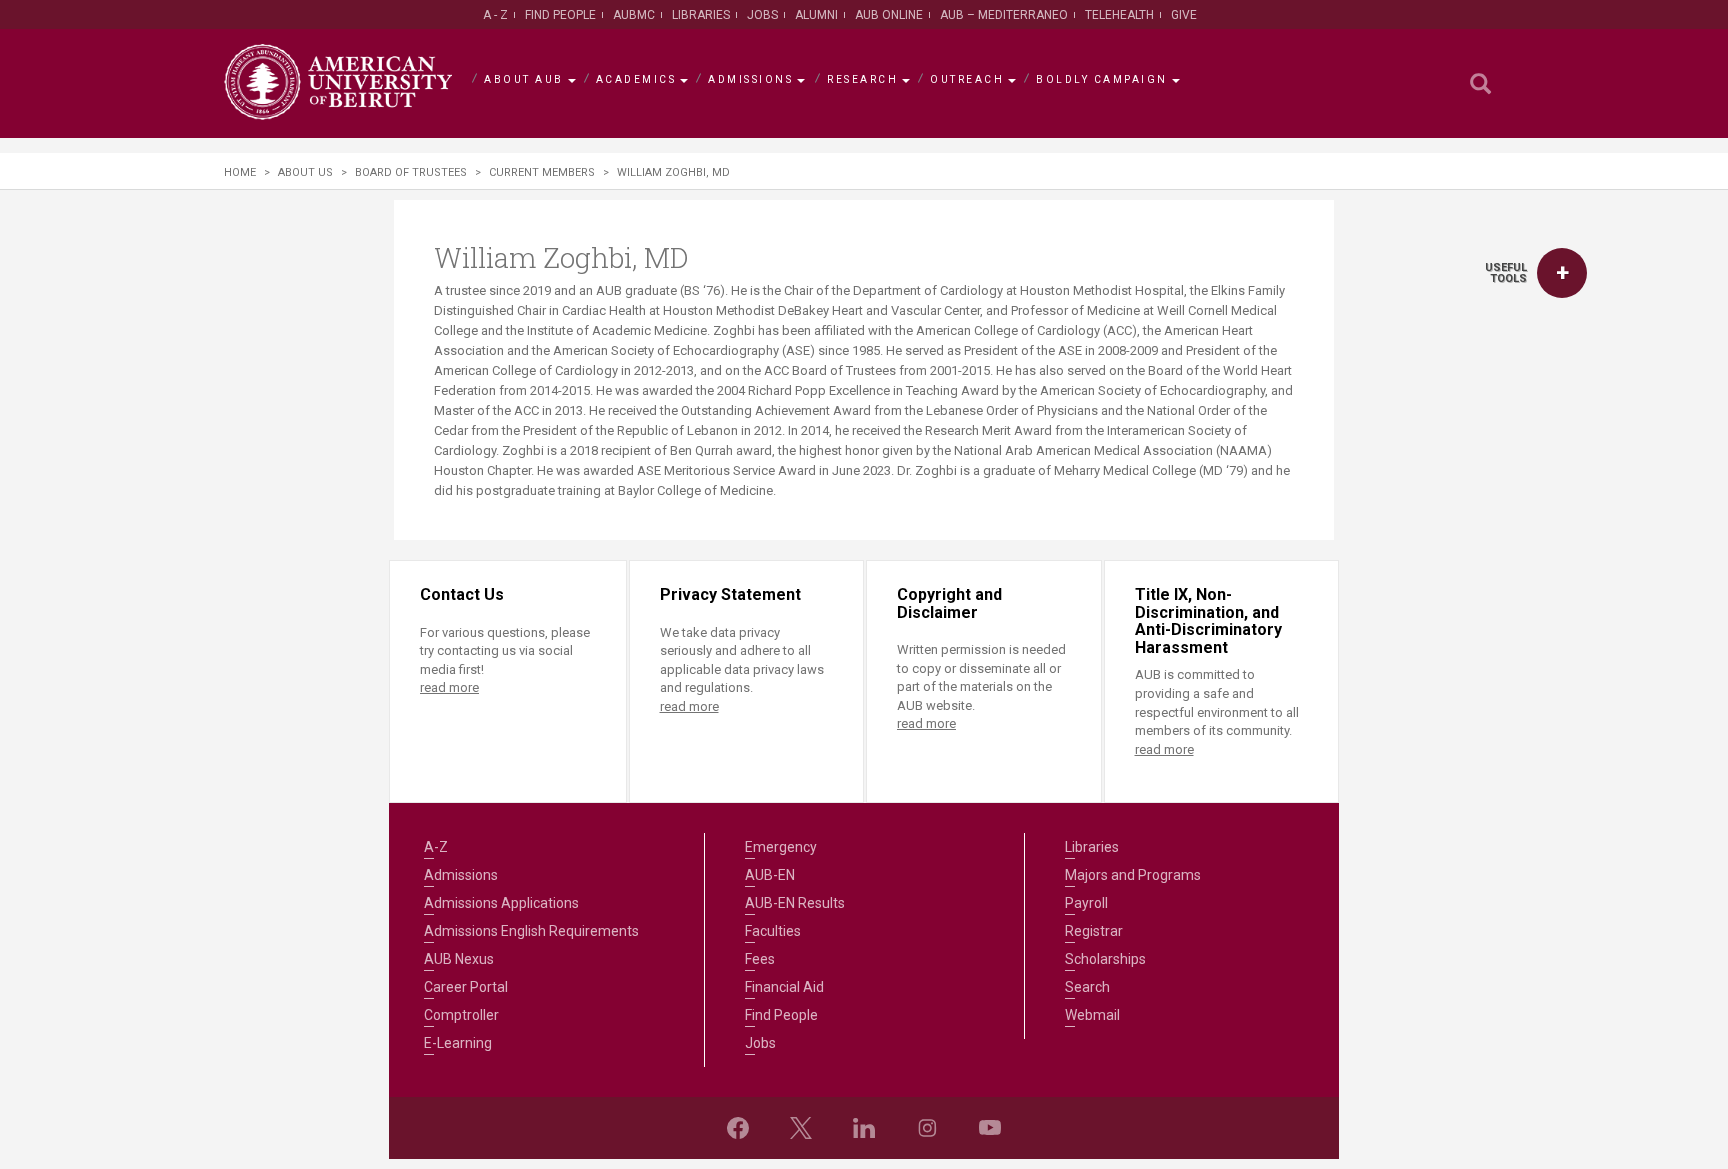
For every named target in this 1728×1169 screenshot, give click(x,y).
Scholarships (1105, 959)
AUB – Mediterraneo (1004, 15)
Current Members (542, 172)
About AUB (524, 79)
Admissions (750, 79)
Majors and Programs (1133, 875)
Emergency (781, 847)
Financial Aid (784, 987)
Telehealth (1119, 15)
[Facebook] (738, 1128)
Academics (636, 79)
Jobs (762, 15)
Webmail (1092, 1015)
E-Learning (458, 1043)
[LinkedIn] (864, 1128)
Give (1184, 15)
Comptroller (461, 1015)
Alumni (816, 15)
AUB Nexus (459, 959)
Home (240, 172)
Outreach (967, 79)
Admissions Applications (501, 903)
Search (1087, 987)
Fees (760, 959)
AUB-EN (770, 875)
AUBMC (634, 15)
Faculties (773, 931)
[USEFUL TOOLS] (1562, 273)
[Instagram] (927, 1128)
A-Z (436, 847)
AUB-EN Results (795, 903)
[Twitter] (801, 1128)
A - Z (495, 15)
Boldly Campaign (1102, 79)
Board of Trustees (411, 172)
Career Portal (466, 987)
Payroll (1086, 903)
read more (449, 687)
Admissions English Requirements (531, 931)
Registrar (1094, 931)
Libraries (701, 15)
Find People (560, 15)
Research (862, 79)
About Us (305, 172)
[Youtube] (990, 1128)
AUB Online (889, 15)
